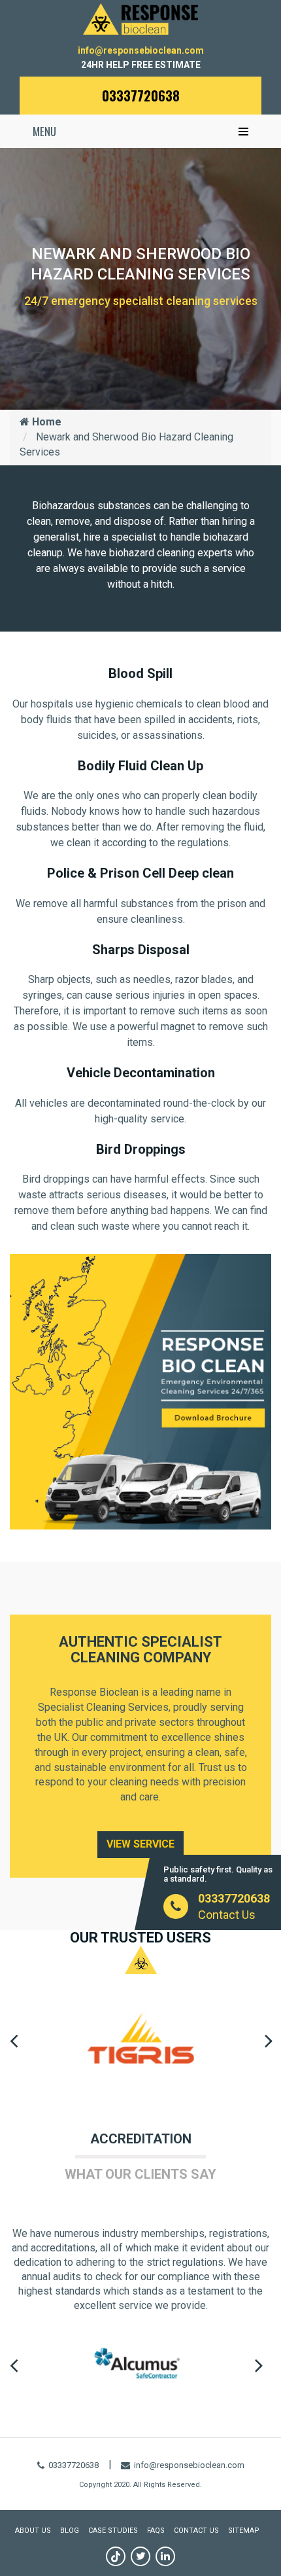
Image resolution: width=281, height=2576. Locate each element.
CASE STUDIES (113, 2531)
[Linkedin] (165, 2556)
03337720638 (141, 96)
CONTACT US (196, 2531)
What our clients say (140, 2174)
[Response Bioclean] (140, 18)
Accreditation (141, 2139)
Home (45, 422)
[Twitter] (140, 2556)
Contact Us (227, 1915)
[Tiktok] (116, 2556)
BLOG (70, 2531)
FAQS (156, 2531)
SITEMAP (244, 2531)
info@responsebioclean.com (141, 50)
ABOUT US (33, 2531)
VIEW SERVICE (140, 1844)
